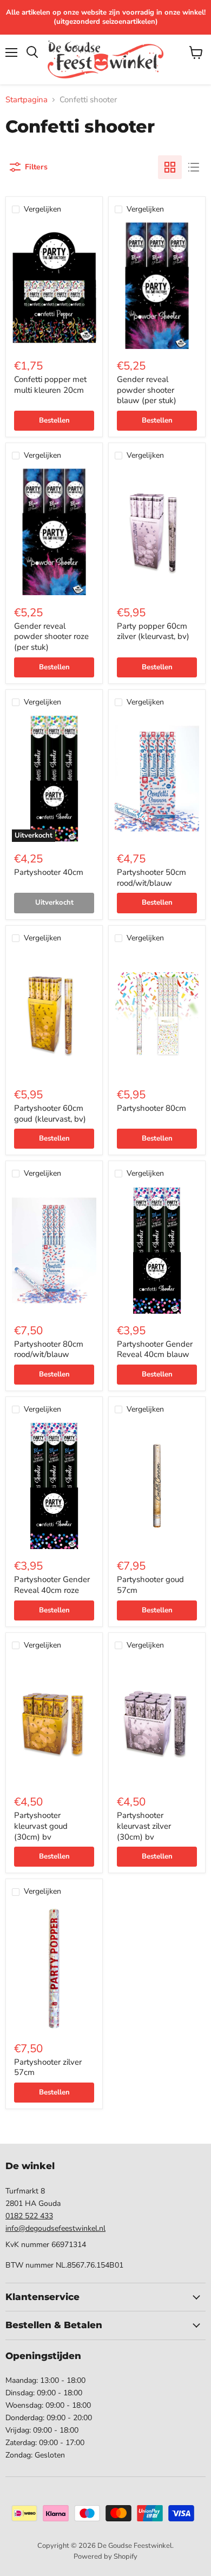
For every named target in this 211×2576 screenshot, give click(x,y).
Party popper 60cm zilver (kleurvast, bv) (153, 631)
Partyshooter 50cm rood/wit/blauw (151, 878)
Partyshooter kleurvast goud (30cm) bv (41, 1826)
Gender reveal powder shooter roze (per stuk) (51, 637)
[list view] (194, 167)
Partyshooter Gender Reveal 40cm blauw (155, 1349)
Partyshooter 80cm (151, 1108)
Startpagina (27, 100)
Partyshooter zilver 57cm (48, 2067)
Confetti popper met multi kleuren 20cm (50, 385)
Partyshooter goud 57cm (150, 1585)
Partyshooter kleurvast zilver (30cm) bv (144, 1826)
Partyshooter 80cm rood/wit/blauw (49, 1349)
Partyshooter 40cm (49, 872)
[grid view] (170, 167)
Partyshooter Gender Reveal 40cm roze (52, 1585)
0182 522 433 (29, 2216)
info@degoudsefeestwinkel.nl (55, 2228)
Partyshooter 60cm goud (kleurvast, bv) (50, 1114)
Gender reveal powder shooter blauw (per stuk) (147, 390)
